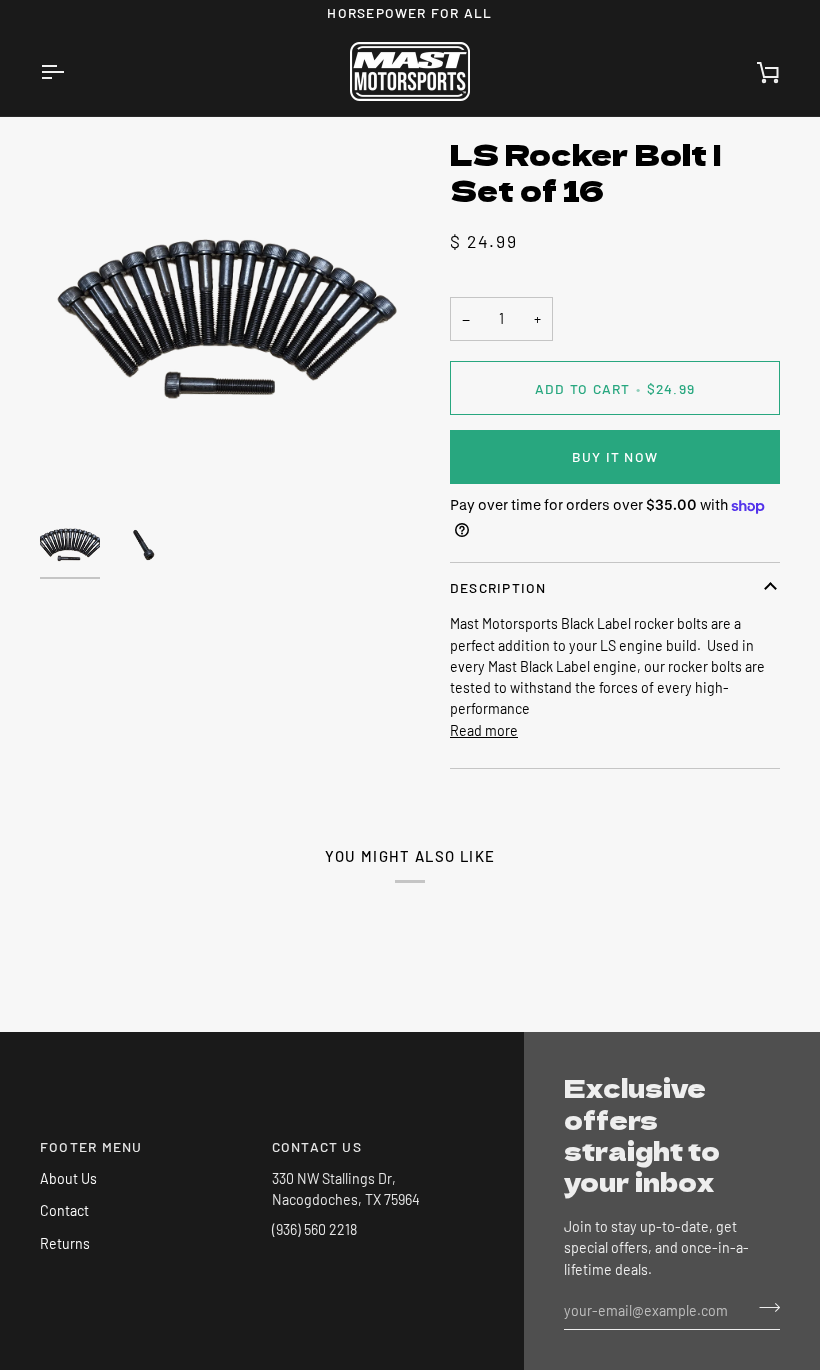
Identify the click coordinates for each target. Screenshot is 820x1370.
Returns (65, 1243)
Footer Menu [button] (91, 1146)
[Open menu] (70, 71)
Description (498, 587)
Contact (64, 1210)
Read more (484, 730)
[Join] (763, 1308)
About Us (68, 1178)
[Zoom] (225, 320)
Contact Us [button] (317, 1146)
